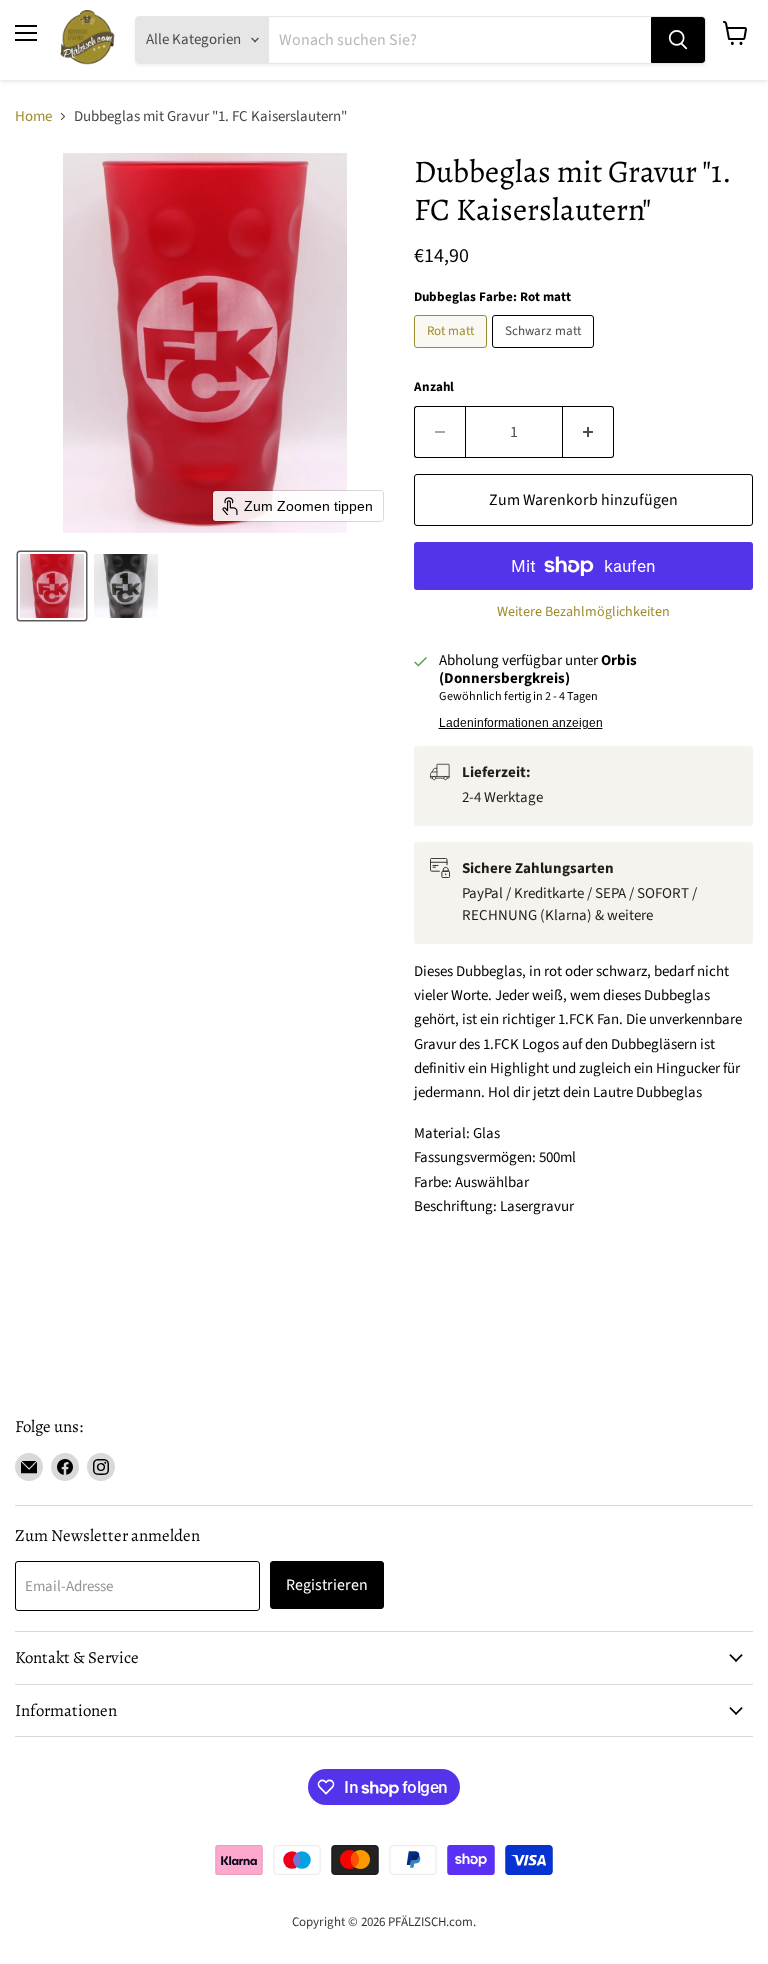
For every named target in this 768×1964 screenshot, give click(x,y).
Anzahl (434, 387)
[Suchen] (678, 40)
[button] (52, 586)
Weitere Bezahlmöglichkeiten (583, 612)
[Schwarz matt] (545, 353)
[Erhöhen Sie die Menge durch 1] (588, 432)
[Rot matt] (453, 353)
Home (33, 116)
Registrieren (327, 1585)
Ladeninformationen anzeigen (521, 723)
